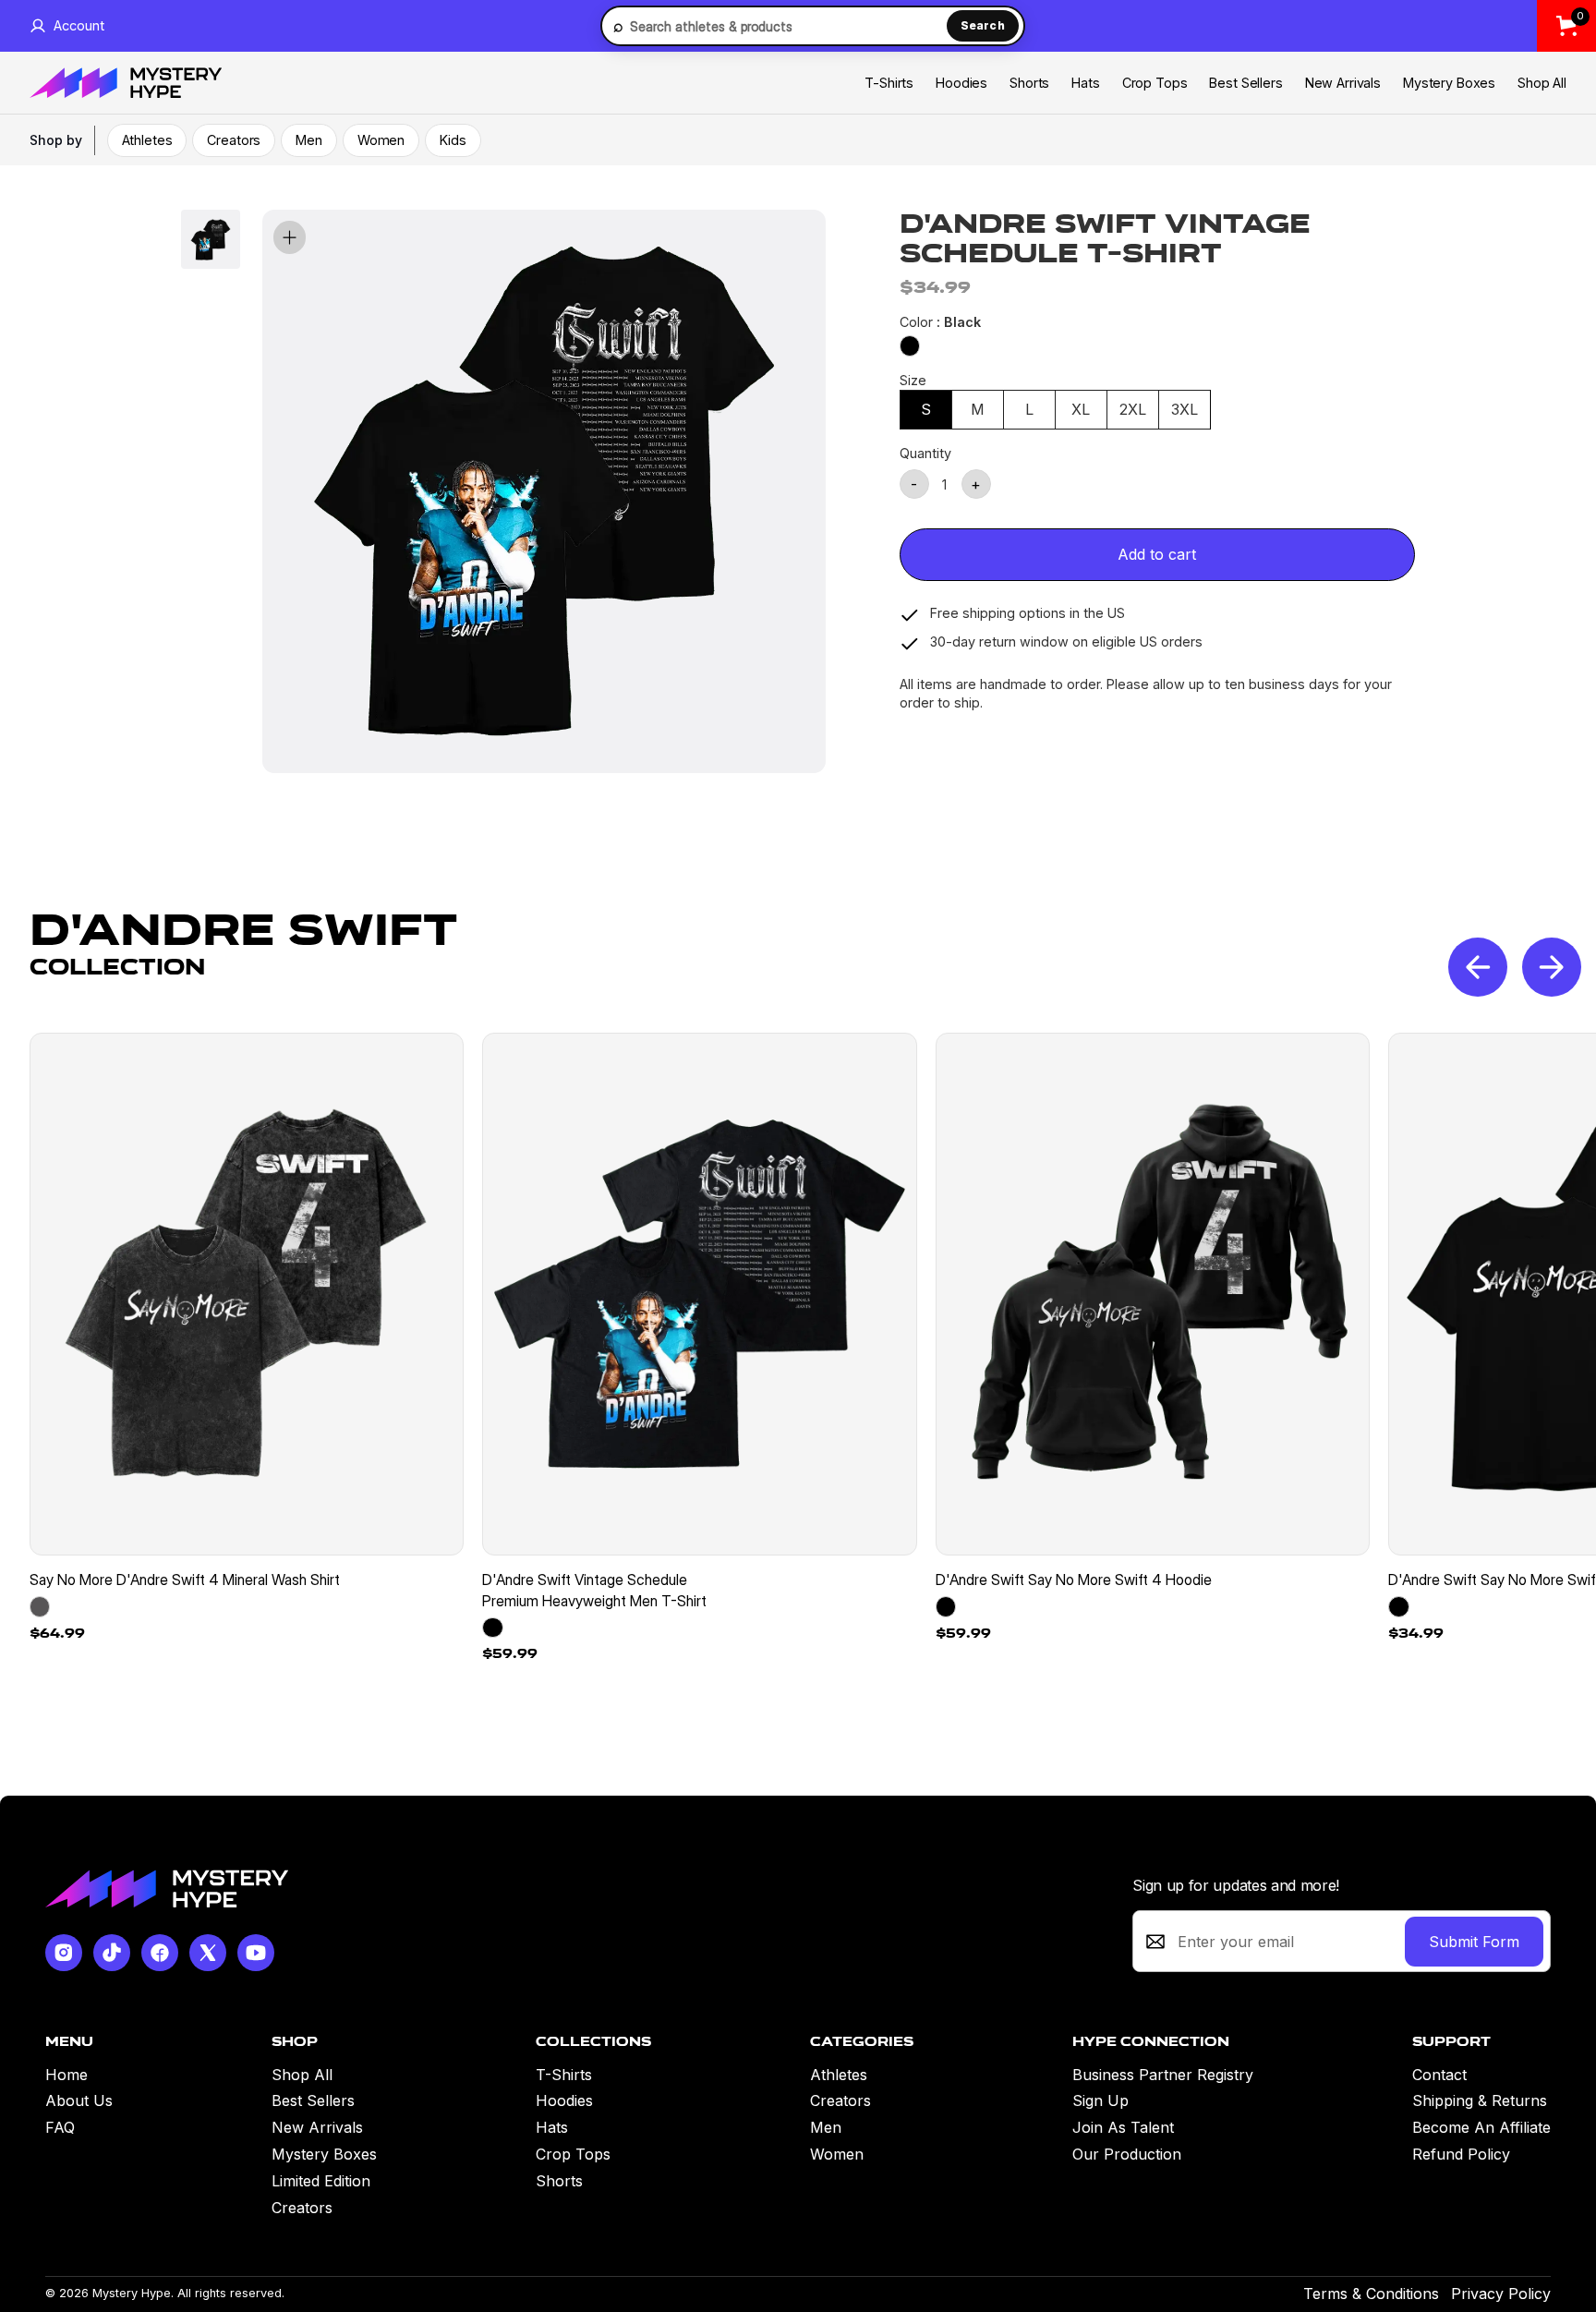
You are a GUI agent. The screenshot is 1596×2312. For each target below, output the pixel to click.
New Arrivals (1343, 83)
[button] (1552, 967)
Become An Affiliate (1481, 2127)
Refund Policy (1461, 2154)
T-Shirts (889, 83)
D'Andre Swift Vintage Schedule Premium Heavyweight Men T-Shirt (594, 1590)
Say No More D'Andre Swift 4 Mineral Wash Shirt (185, 1580)
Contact (1439, 2075)
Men (309, 140)
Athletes (147, 140)
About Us (79, 2100)
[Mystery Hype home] (166, 1888)
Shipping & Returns (1480, 2100)
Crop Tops (1155, 83)
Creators (234, 140)
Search (983, 25)
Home (66, 2075)
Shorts (1029, 83)
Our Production (1127, 2154)
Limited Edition (321, 2181)
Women (381, 140)
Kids (453, 140)
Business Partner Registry (1163, 2075)
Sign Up (1100, 2100)
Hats (1085, 83)
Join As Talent (1123, 2127)
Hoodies (961, 83)
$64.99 (57, 1633)
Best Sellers (1245, 83)
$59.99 (510, 1653)
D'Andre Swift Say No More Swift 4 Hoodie (1074, 1580)
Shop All (1542, 83)
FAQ (60, 2127)
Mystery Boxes (1449, 83)
